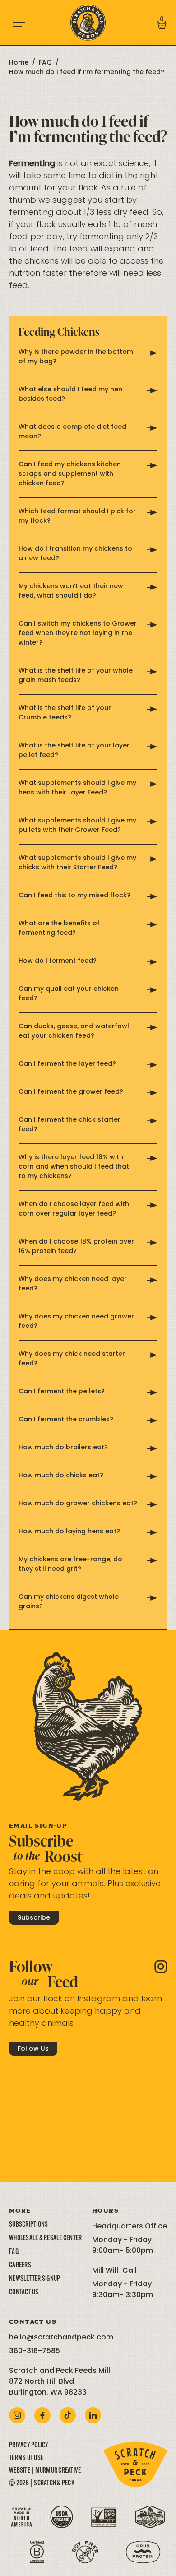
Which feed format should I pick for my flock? (77, 516)
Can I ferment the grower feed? (71, 1092)
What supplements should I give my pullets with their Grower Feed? (77, 826)
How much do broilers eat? (63, 1448)
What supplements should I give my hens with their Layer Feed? (77, 788)
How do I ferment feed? (58, 961)
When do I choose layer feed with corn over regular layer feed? (74, 1209)
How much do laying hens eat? (69, 1532)
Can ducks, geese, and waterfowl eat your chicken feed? (74, 1031)
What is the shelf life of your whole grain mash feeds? (76, 676)
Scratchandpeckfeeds (48, 2083)
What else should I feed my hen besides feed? (70, 395)
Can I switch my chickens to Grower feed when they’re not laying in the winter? (78, 634)
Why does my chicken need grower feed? (76, 1322)
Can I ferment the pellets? (62, 1392)
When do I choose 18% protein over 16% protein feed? (76, 1247)
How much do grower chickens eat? (78, 1504)
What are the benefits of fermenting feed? (59, 928)
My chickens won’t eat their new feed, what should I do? (71, 591)
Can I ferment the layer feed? (67, 1064)
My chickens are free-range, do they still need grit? (70, 1564)
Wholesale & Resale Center (45, 2238)
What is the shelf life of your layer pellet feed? (74, 751)
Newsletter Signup (35, 2279)
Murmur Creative (58, 2471)
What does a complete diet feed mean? (72, 432)
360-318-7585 (35, 2351)
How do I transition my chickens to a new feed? (75, 554)
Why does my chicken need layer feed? (73, 1284)
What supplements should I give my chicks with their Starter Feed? (77, 863)
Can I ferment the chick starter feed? (69, 1125)
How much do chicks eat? (61, 1476)
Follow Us (33, 2049)
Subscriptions (28, 2225)
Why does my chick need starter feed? (72, 1359)
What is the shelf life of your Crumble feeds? (65, 713)
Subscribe (34, 1918)
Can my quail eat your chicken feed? (69, 994)
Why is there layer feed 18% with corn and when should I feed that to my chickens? (74, 1167)
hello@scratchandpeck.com (61, 2338)
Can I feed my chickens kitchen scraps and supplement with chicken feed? (70, 474)
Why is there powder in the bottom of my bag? (76, 357)
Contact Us (24, 2293)
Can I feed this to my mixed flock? (74, 896)
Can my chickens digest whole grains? (69, 1602)
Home (19, 63)
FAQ (45, 63)
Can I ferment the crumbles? (66, 1420)
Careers (20, 2265)
